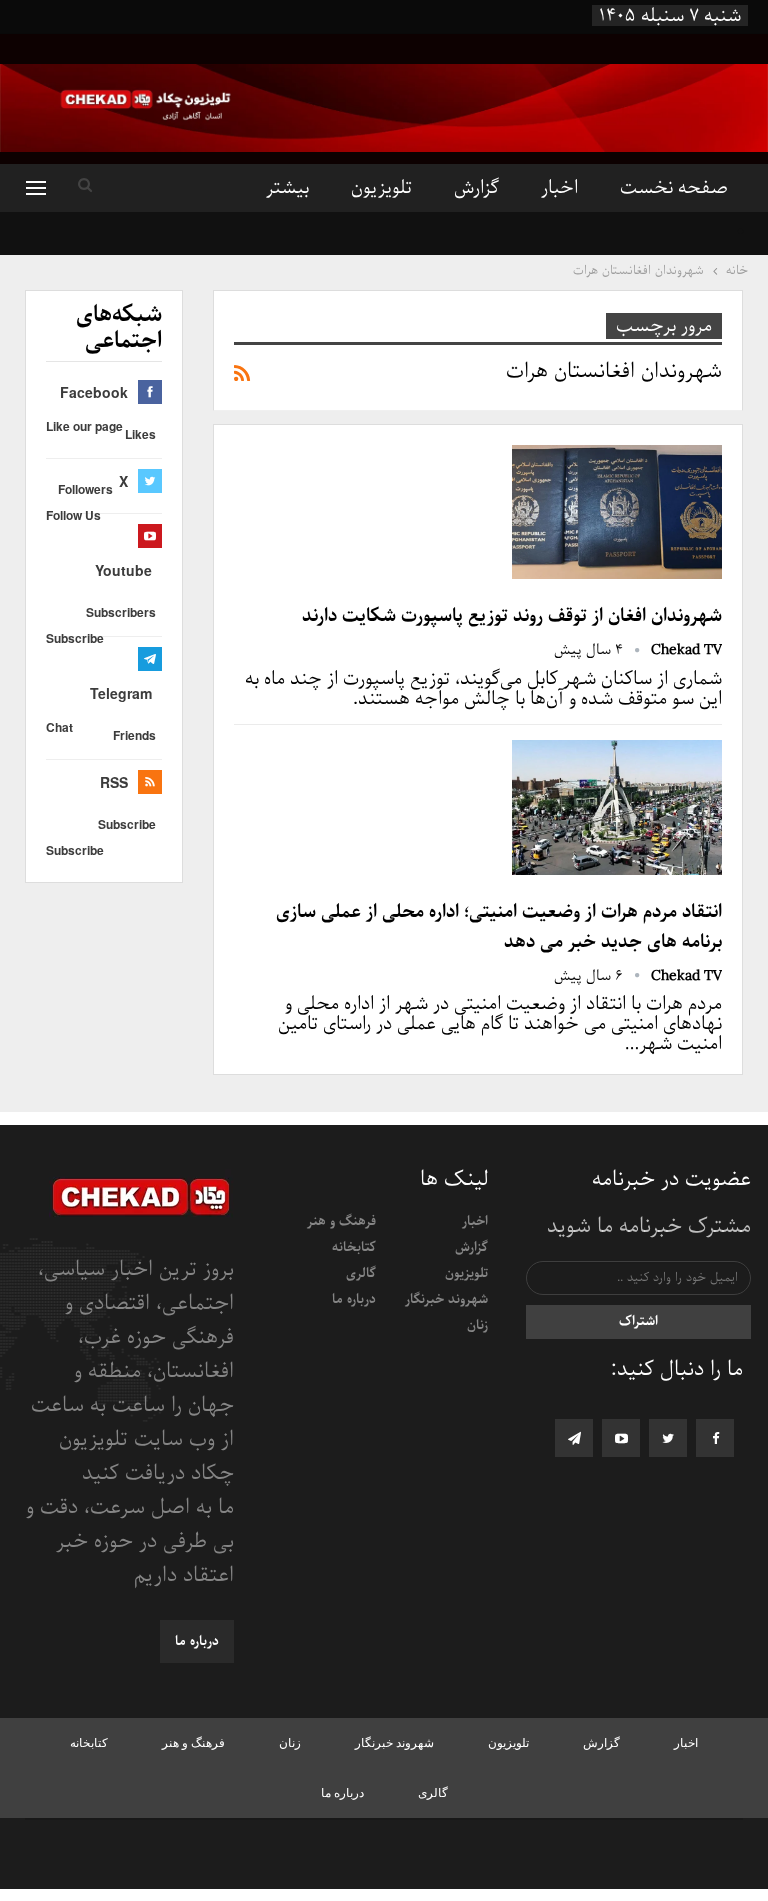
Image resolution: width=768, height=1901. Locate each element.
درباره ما (354, 1299)
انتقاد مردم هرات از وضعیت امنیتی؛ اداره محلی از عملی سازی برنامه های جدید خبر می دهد (499, 927)
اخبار (559, 188)
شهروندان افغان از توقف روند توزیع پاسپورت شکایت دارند (512, 616)
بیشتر (287, 188)
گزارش (476, 188)
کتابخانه (354, 1247)
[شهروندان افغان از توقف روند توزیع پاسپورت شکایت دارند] (617, 512)
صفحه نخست (674, 188)
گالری (361, 1273)
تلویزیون (381, 188)
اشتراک (638, 1321)
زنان (477, 1325)
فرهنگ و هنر (341, 1221)
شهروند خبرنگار (446, 1299)
